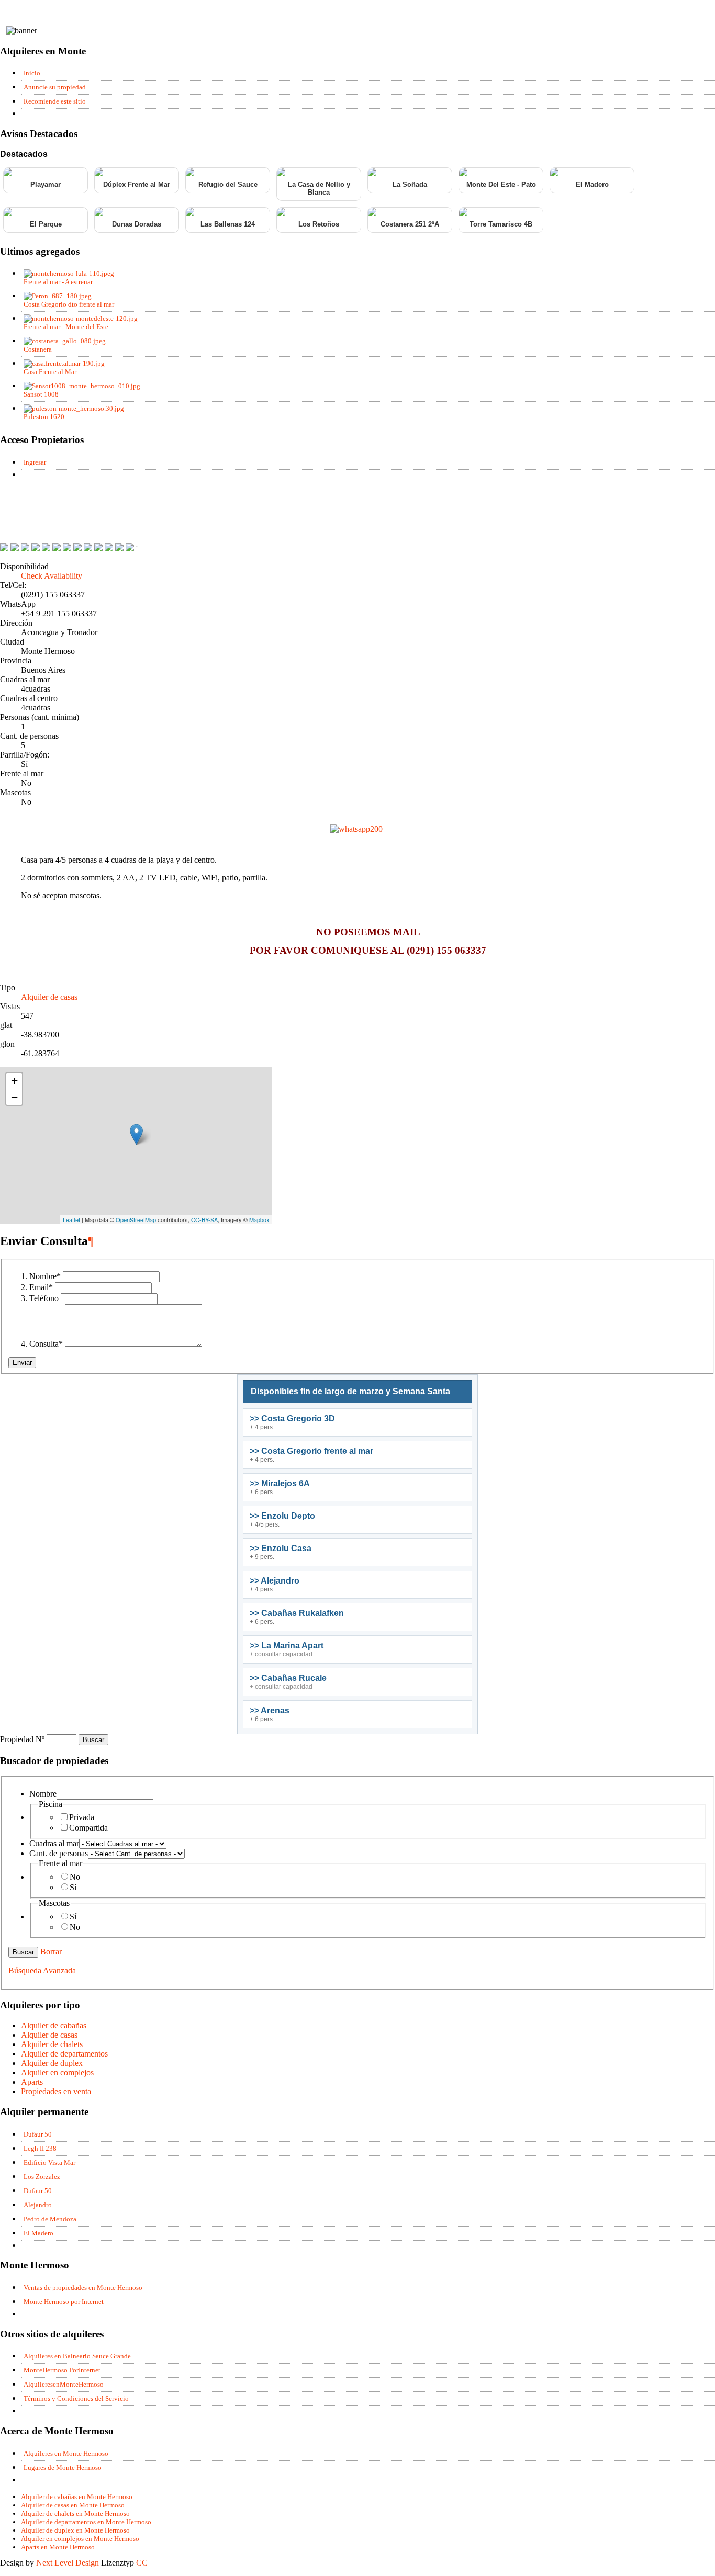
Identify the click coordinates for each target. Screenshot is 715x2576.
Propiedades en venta (56, 2091)
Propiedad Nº (23, 1739)
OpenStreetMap (136, 1219)
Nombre (45, 1276)
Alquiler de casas (49, 997)
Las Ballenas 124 (228, 224)
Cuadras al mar (54, 1843)
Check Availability (52, 576)
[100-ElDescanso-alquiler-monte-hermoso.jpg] (98, 549)
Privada (82, 1817)
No (75, 1877)
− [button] (14, 1097)
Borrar (51, 1952)
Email (41, 1287)
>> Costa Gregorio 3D (292, 1419)
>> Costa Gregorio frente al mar (311, 1451)
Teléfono (44, 1298)
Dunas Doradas (137, 224)
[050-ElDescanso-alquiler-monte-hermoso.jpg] (57, 549)
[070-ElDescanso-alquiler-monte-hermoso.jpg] (67, 549)
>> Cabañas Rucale (288, 1678)
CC (142, 2563)
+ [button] (14, 1081)
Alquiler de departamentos (64, 2054)
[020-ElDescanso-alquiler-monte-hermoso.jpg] (130, 549)
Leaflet (71, 1219)
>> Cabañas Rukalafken (297, 1613)
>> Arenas (270, 1710)
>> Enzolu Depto (282, 1516)
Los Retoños (319, 224)
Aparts (32, 2082)
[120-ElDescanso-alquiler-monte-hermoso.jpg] (119, 549)
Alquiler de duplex (52, 2063)
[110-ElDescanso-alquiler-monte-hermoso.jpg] (109, 549)
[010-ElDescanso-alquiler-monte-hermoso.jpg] (25, 549)
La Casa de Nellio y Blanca (319, 188)
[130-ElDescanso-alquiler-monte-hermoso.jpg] (4, 549)
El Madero (592, 184)
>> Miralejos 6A (280, 1483)
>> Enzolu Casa (281, 1548)
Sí (73, 1887)
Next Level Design (68, 2563)
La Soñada (410, 184)
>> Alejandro (275, 1581)
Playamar (46, 184)
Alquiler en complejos (57, 2072)
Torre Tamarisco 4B (501, 224)
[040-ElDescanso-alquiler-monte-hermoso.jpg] (15, 549)
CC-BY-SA (204, 1219)
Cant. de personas (59, 1853)
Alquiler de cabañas (54, 2025)
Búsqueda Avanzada (42, 1970)
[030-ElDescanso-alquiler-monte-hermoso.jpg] (46, 549)
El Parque (46, 224)
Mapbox (259, 1219)
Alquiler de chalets (52, 2044)
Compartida (88, 1828)
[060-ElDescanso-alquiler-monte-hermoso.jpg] (36, 549)
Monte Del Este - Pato (501, 184)
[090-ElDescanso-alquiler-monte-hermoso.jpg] (77, 549)
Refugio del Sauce (228, 184)
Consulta (46, 1344)
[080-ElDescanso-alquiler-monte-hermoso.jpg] (88, 549)
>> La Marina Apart (287, 1646)
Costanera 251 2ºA (410, 224)
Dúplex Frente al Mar (137, 184)
